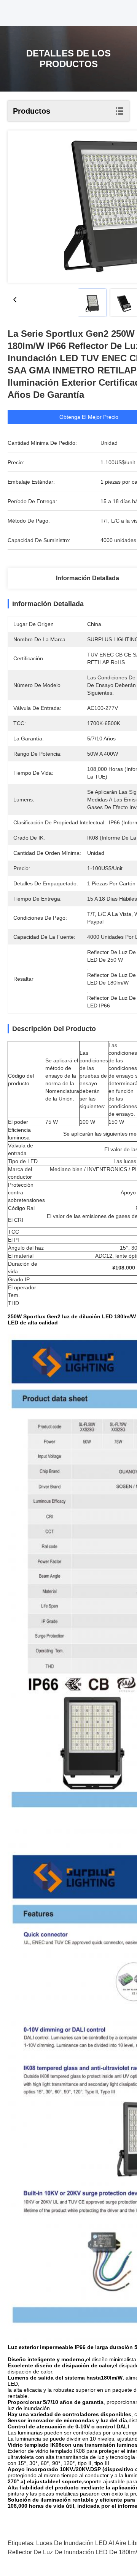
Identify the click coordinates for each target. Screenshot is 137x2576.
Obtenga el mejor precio (89, 417)
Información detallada (88, 578)
